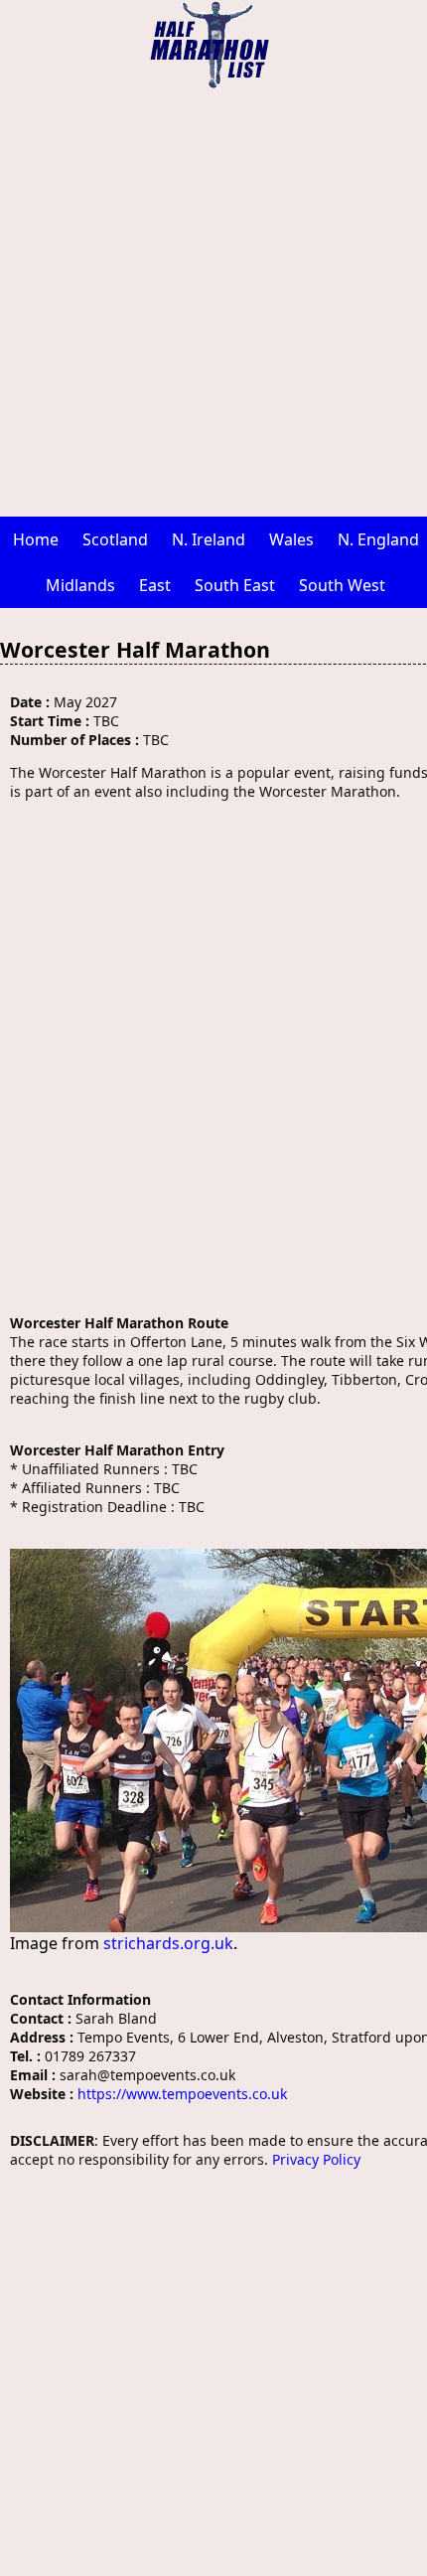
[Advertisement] (213, 303)
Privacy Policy (316, 2159)
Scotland (115, 539)
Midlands (80, 585)
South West (342, 585)
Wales (291, 539)
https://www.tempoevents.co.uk (182, 2094)
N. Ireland (209, 539)
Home (36, 539)
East (155, 585)
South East (235, 585)
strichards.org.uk (168, 1943)
